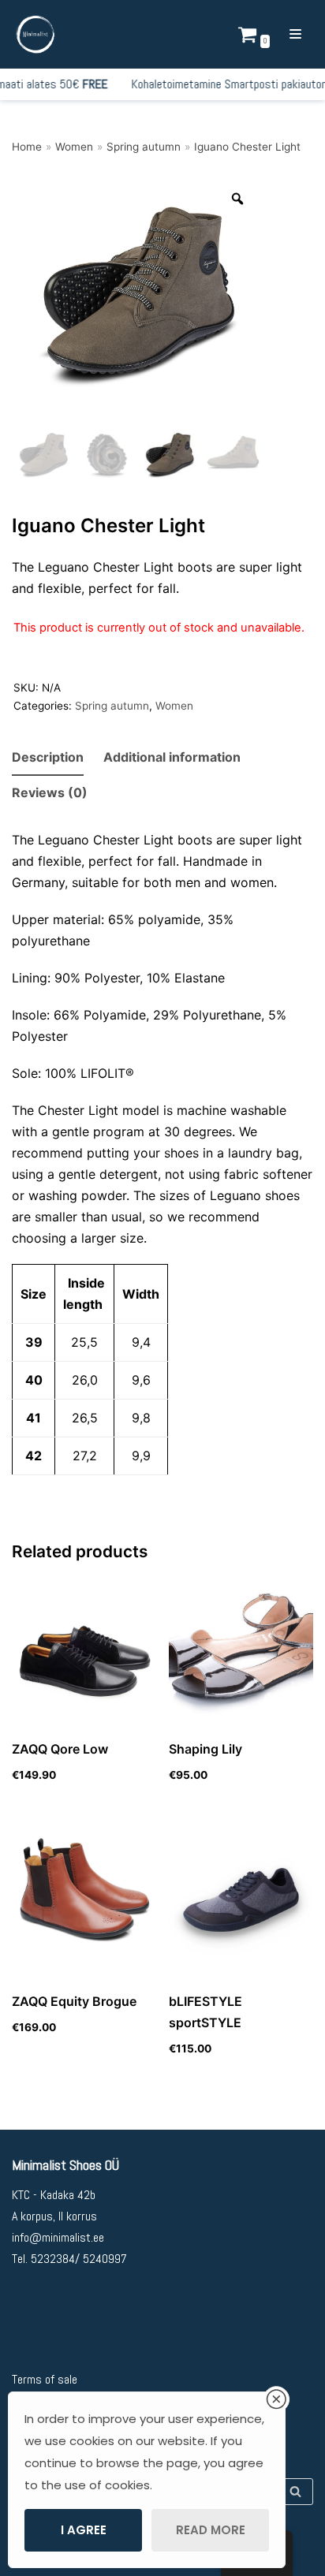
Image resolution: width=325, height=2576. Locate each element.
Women (74, 147)
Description (48, 757)
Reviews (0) (50, 792)
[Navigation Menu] (295, 34)
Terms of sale (45, 2379)
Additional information (172, 757)
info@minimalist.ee (58, 2237)
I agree (84, 2530)
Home (27, 147)
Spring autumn (144, 147)
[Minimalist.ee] (35, 34)
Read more (211, 2530)
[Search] (295, 2492)
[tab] (48, 758)
